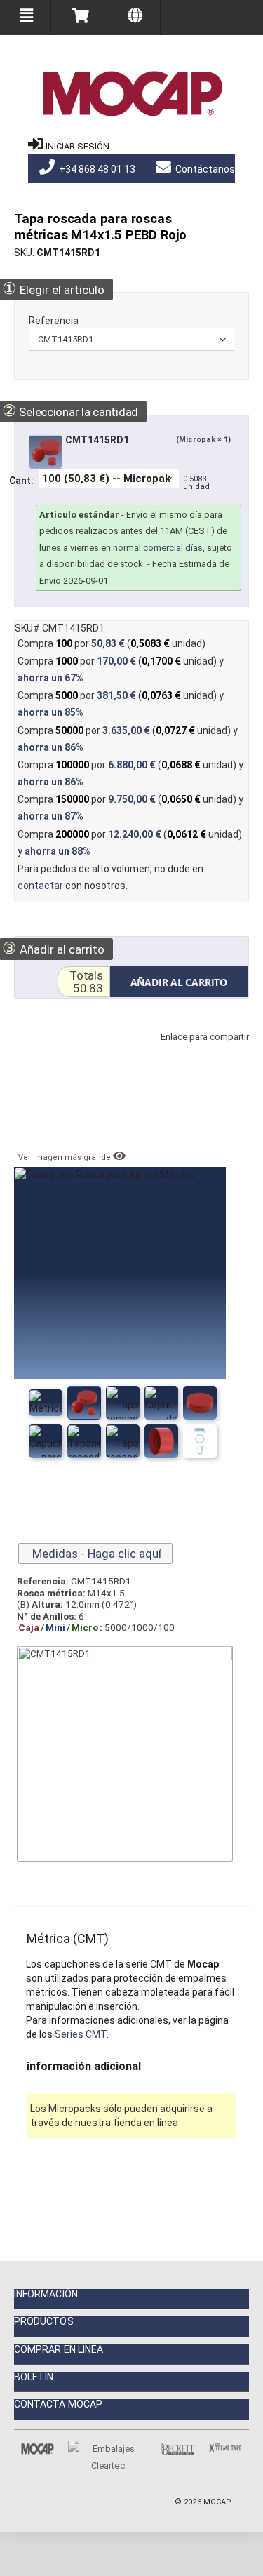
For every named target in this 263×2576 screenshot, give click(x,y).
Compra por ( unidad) (112, 643)
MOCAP (217, 2502)
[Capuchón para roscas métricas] (200, 1403)
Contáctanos (204, 169)
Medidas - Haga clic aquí (95, 1554)
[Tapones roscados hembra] (161, 1403)
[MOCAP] (132, 94)
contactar (40, 886)
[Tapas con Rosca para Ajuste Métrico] (46, 1403)
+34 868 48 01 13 (96, 169)
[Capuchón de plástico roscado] (84, 1403)
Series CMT (81, 2034)
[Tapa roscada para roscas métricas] (123, 1403)
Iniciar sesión (77, 146)
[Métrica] (200, 1441)
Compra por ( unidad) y (121, 669)
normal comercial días (158, 548)
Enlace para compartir (201, 1051)
